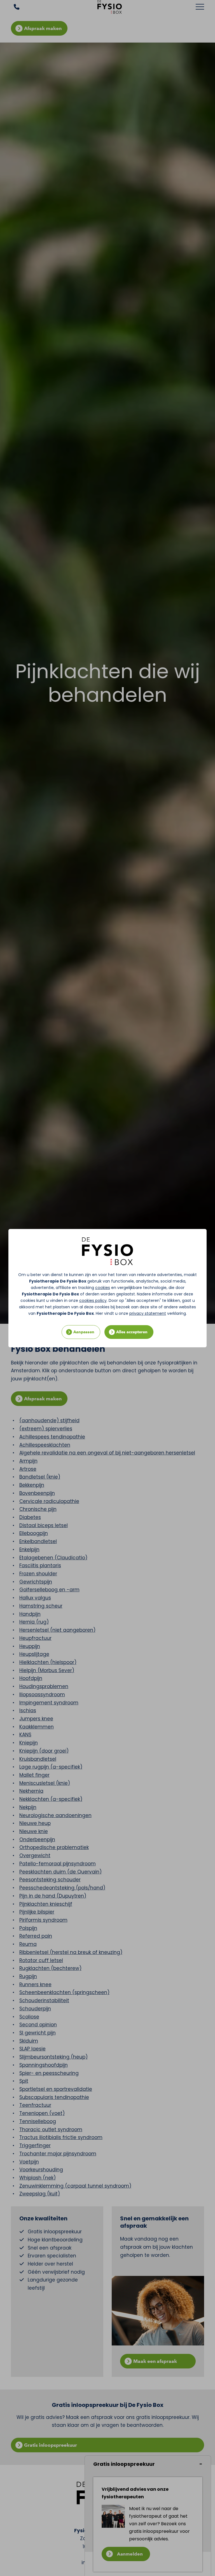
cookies (103, 1288)
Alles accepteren (132, 1332)
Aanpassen (84, 1332)
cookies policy (93, 1300)
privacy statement (148, 1313)
